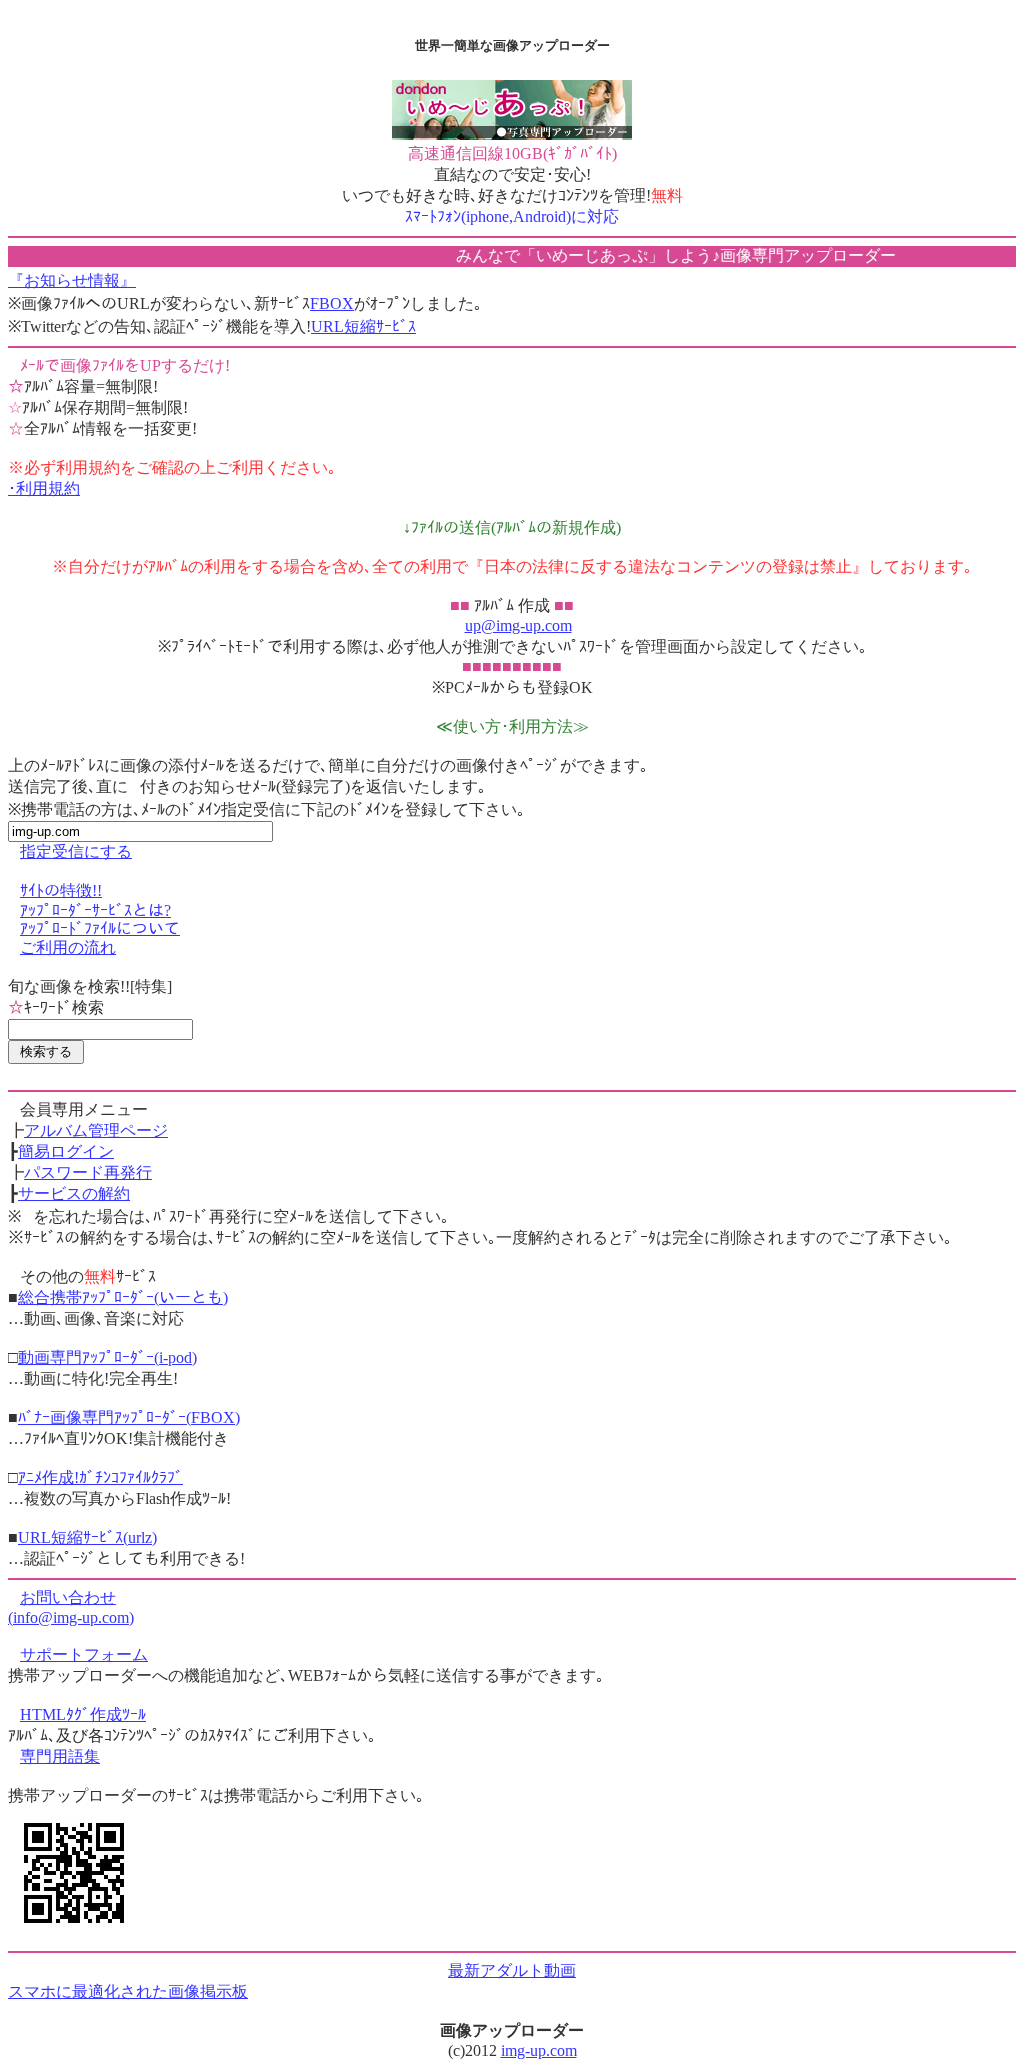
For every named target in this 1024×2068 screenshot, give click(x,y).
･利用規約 (44, 488)
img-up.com (539, 2050)
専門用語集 (60, 1756)
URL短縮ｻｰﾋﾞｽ (363, 326)
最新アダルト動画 (512, 1970)
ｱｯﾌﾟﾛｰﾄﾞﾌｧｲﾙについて (100, 928)
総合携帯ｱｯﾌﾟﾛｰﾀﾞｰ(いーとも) (123, 1297)
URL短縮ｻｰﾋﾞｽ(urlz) (87, 1537)
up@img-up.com (518, 625)
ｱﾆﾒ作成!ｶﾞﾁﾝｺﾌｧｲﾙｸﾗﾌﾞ (100, 1477)
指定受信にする (76, 851)
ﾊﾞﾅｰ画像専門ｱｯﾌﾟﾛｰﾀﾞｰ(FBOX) (129, 1417)
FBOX (332, 303)
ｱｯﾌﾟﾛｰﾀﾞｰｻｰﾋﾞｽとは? (95, 910)
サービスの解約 (74, 1193)
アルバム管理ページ (96, 1130)
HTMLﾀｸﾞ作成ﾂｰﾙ (83, 1714)
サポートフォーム (84, 1654)
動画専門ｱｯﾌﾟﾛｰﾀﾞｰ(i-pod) (107, 1357)
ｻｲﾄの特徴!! (61, 890)
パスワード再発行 (88, 1172)
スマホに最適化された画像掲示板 (128, 1991)
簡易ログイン (66, 1151)
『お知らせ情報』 (72, 280)
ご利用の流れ (68, 947)
